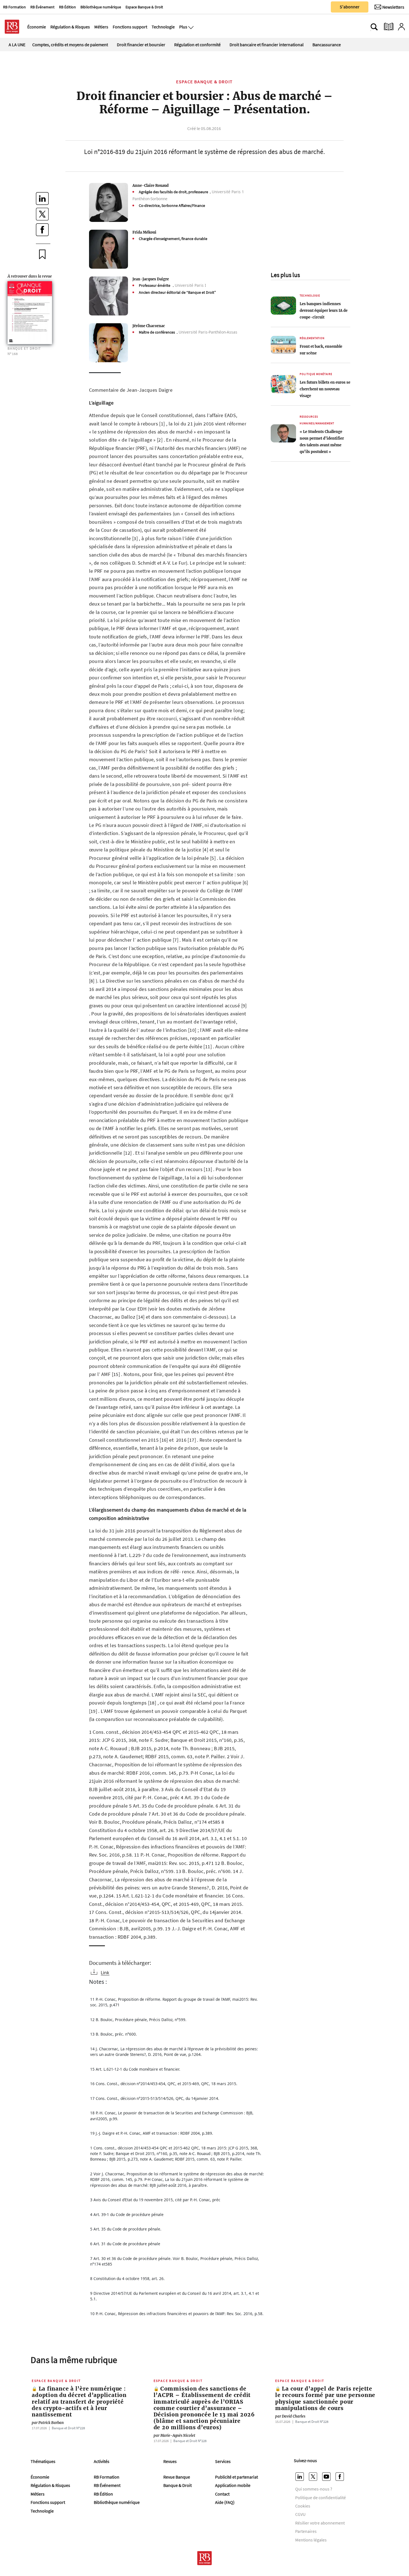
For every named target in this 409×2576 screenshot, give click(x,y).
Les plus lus (285, 275)
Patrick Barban (48, 2423)
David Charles (290, 2416)
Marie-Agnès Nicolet (174, 2435)
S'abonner (350, 7)
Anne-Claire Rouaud (151, 185)
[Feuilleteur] (389, 27)
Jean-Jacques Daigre (151, 279)
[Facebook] (341, 2477)
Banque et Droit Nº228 (68, 2428)
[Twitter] (314, 2477)
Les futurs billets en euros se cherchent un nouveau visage (325, 389)
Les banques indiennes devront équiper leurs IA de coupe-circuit (324, 310)
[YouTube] (327, 2477)
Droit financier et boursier (141, 45)
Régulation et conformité (197, 45)
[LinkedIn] (300, 2477)
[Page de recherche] (374, 27)
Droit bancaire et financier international (267, 45)
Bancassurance (327, 45)
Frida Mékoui (144, 232)
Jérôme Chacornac (149, 326)
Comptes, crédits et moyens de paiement (70, 45)
